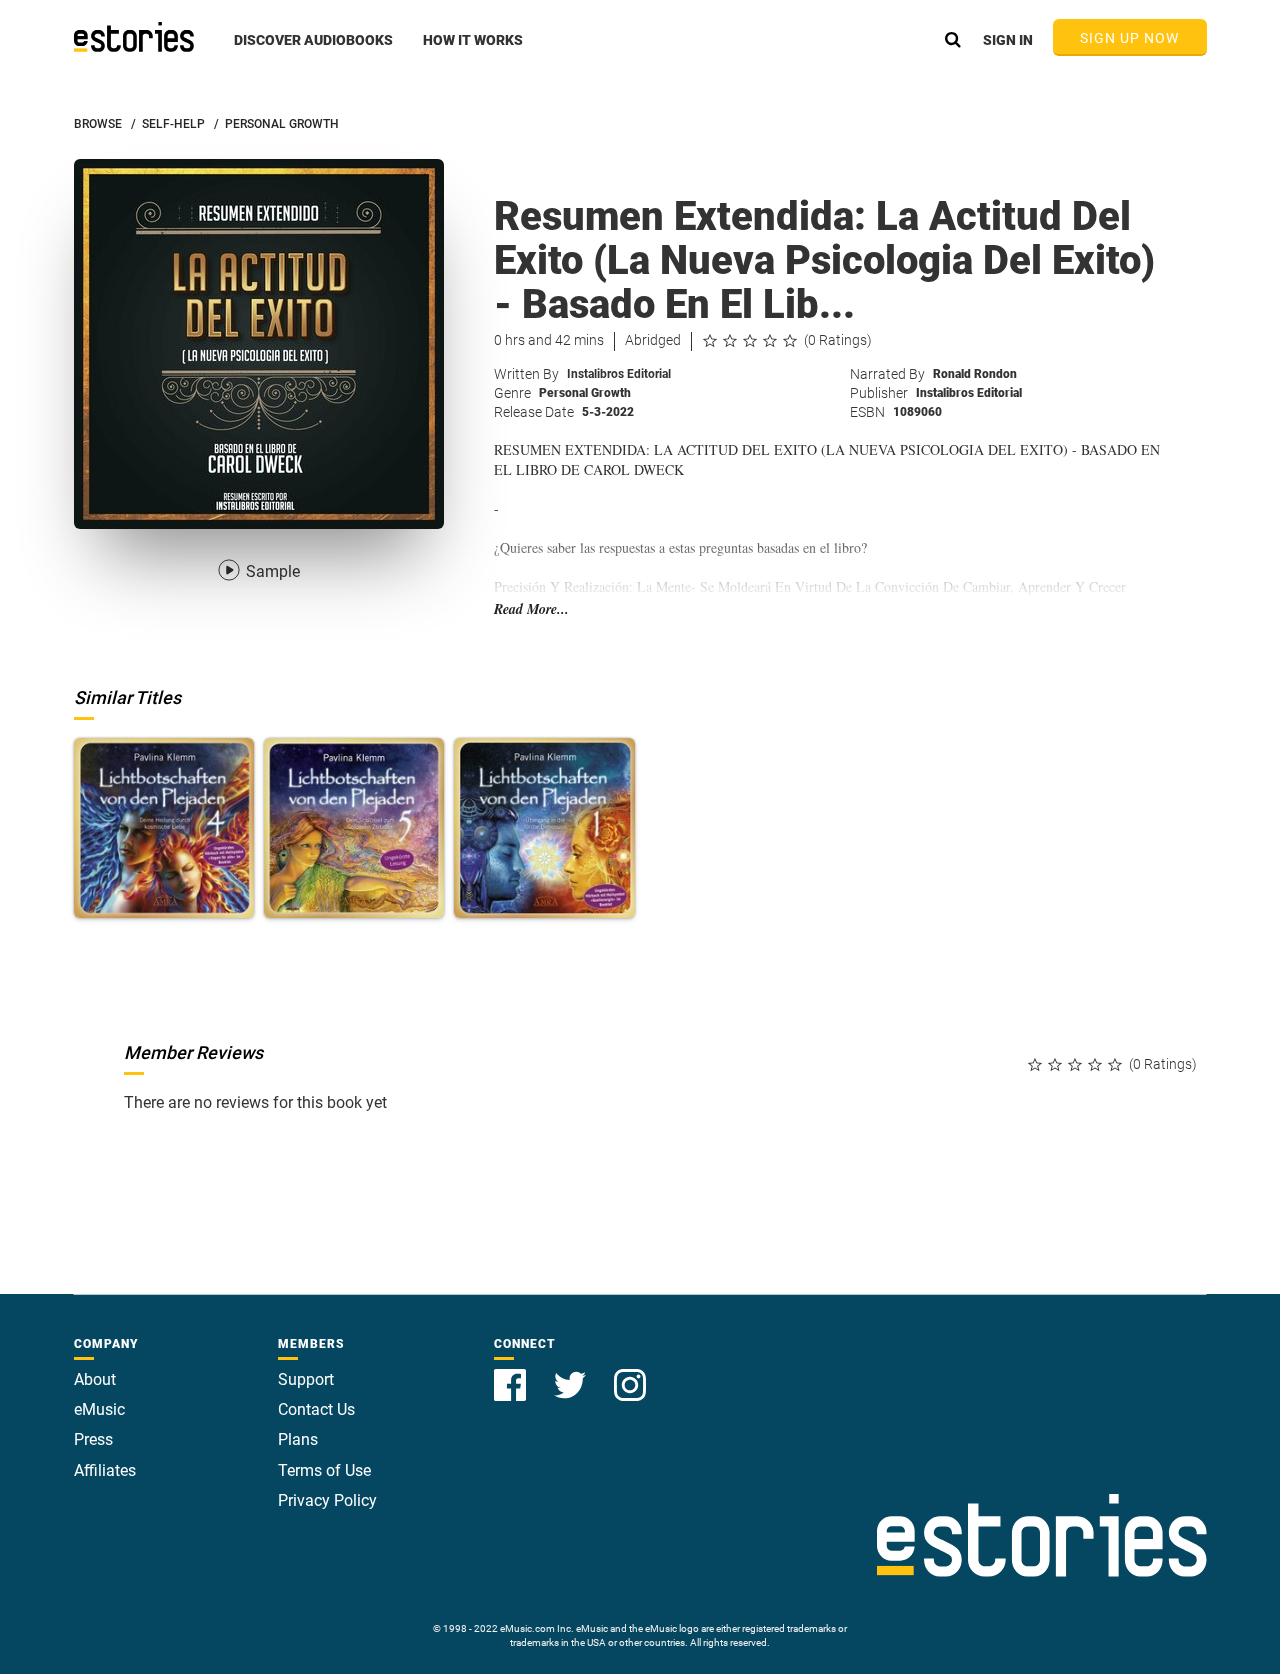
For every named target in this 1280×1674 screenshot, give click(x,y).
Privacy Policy (327, 1500)
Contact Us (316, 1409)
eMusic (99, 1409)
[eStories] (134, 37)
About (95, 1379)
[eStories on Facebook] (512, 1373)
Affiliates (105, 1470)
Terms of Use (324, 1470)
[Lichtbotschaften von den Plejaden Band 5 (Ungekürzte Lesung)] (354, 828)
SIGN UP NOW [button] (1130, 38)
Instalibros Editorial (619, 374)
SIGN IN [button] (1008, 40)
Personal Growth (585, 393)
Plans (298, 1439)
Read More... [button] (531, 609)
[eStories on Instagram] (630, 1373)
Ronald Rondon (975, 374)
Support (306, 1379)
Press (93, 1439)
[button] (313, 51)
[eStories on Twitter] (572, 1373)
